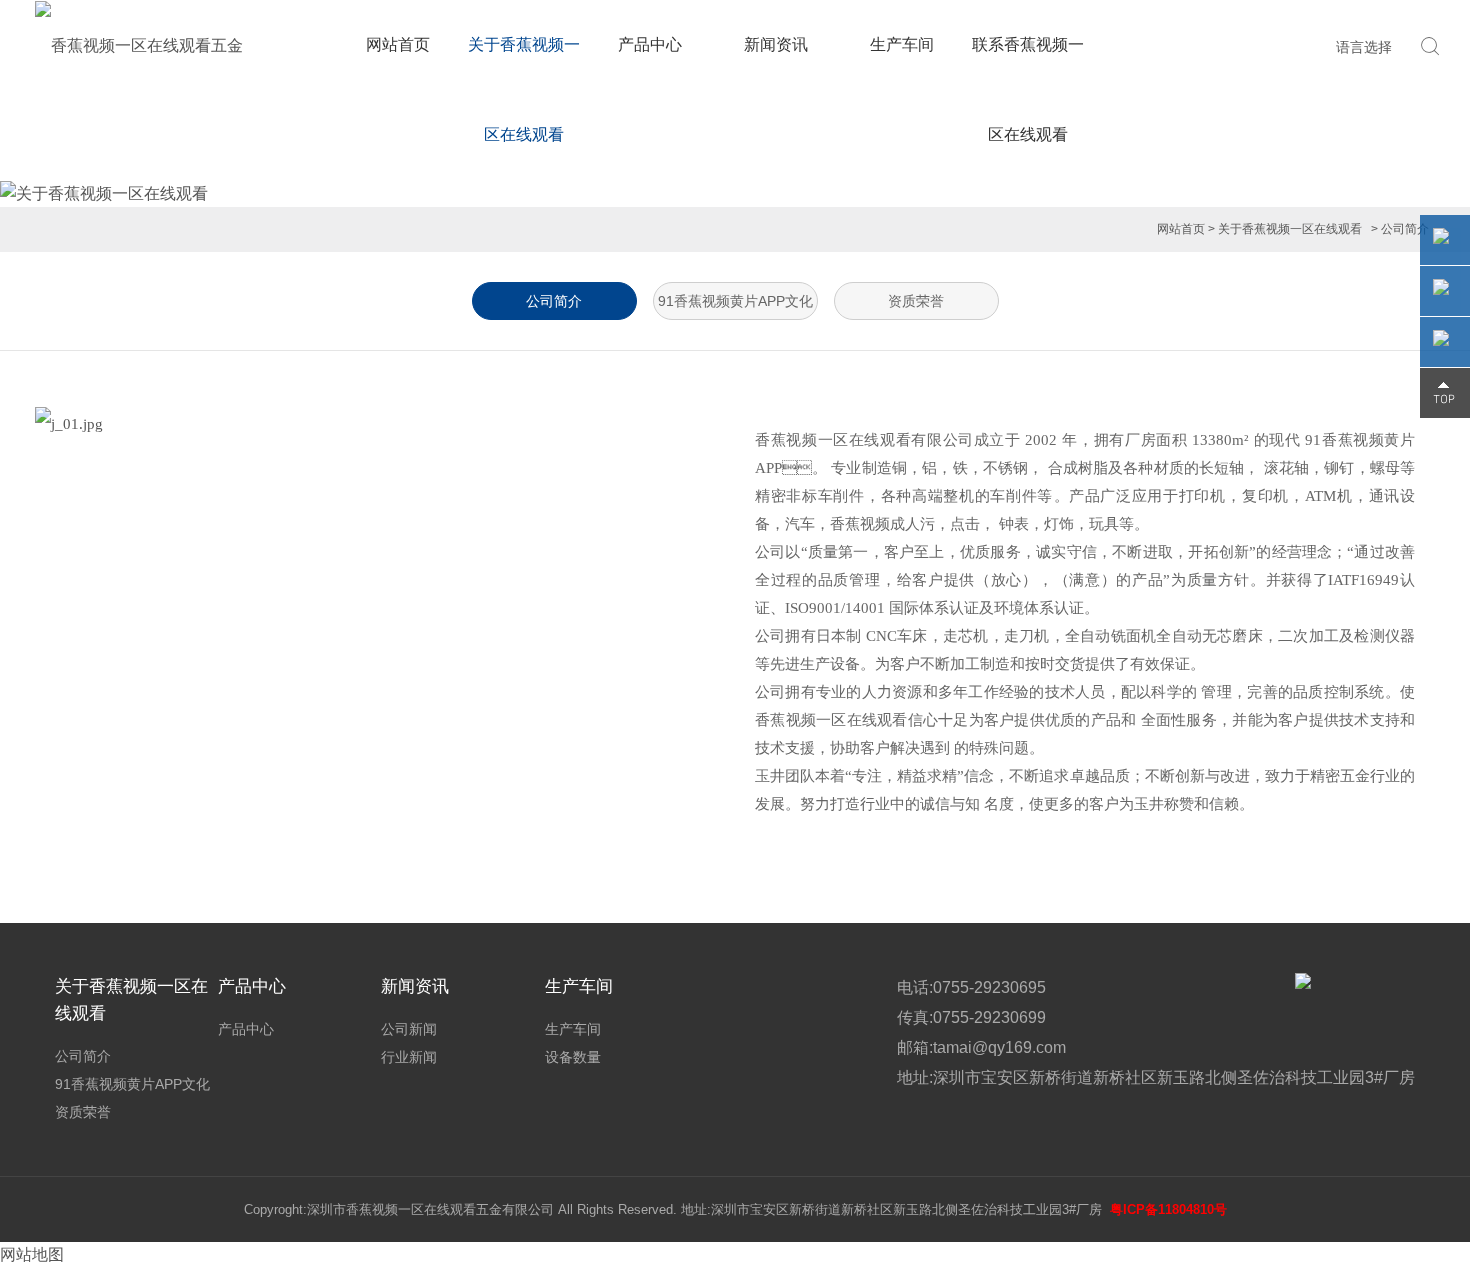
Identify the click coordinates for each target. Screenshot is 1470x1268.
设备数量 (573, 1057)
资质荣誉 (916, 301)
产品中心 (650, 44)
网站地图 (32, 1254)
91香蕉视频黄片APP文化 (735, 301)
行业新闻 (409, 1057)
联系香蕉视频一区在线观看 (1028, 89)
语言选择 (1364, 47)
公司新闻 (409, 1029)
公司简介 (554, 301)
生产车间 (902, 44)
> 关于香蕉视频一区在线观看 (1285, 229)
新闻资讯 (776, 44)
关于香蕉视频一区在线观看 (524, 89)
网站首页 (398, 44)
